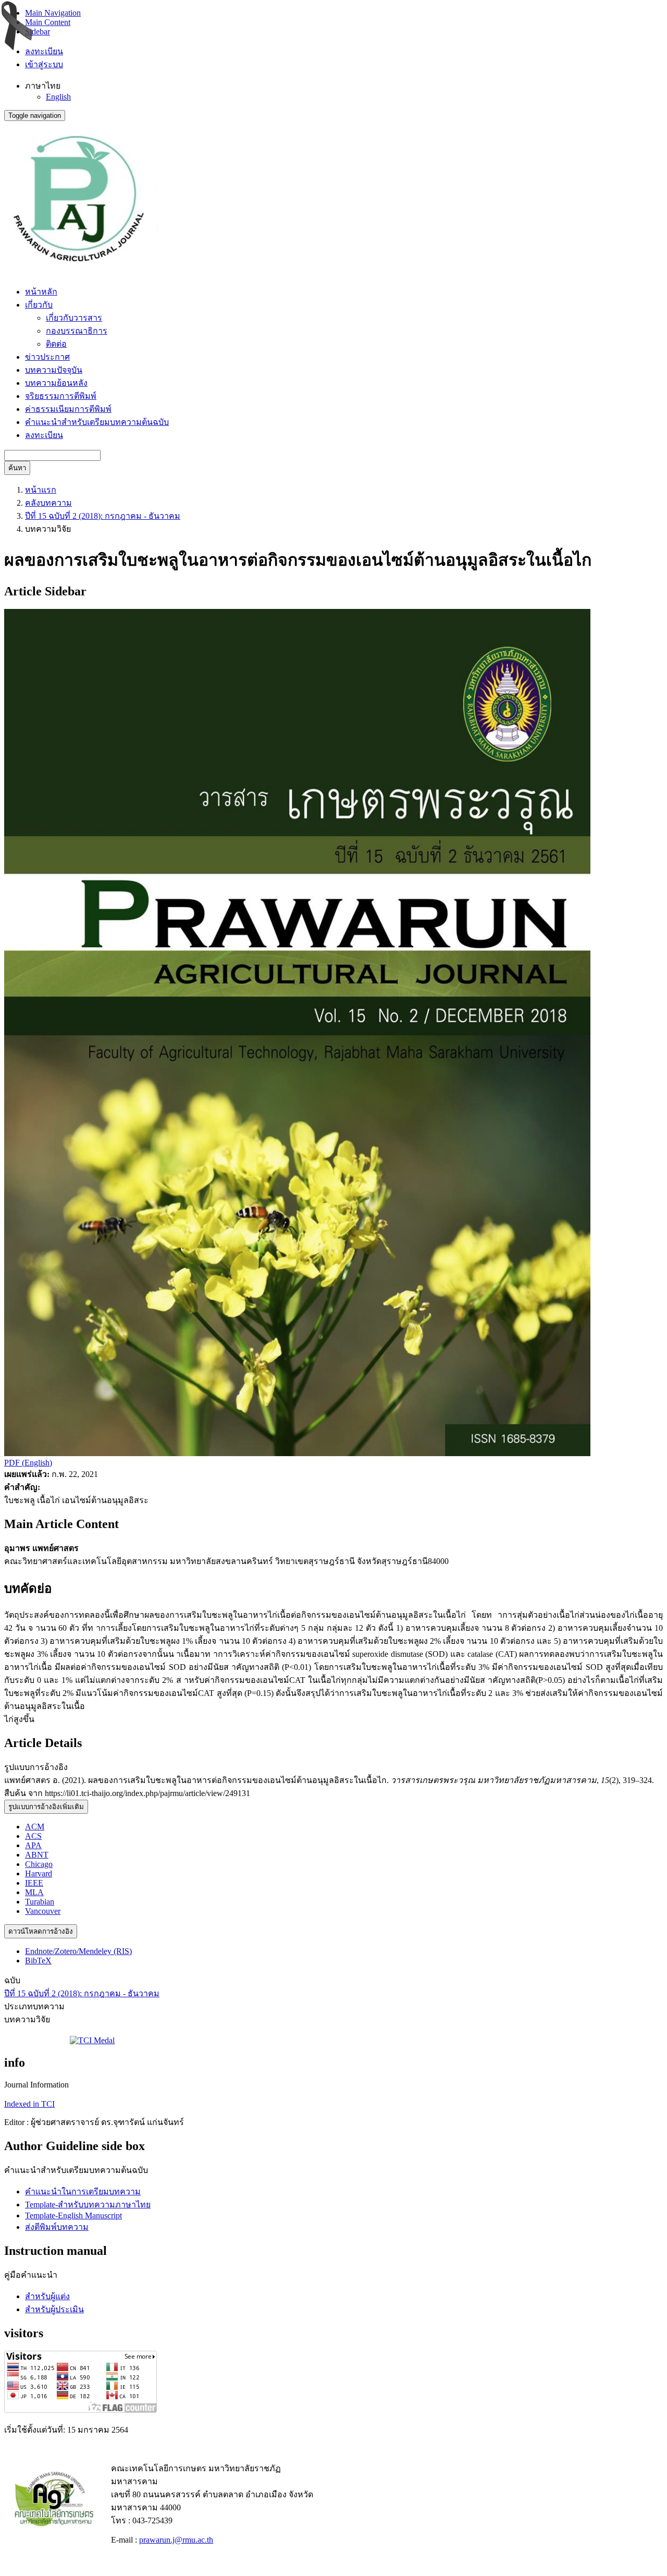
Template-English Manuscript (73, 2215)
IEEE (34, 1883)
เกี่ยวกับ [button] (39, 305)
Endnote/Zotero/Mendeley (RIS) (78, 1951)
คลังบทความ (48, 503)
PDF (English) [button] (28, 1463)
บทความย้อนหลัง (56, 383)
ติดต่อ (56, 344)
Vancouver (43, 1911)
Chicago (39, 1864)
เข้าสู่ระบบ (44, 64)
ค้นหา (17, 468)
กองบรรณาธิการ (77, 331)
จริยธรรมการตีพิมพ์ (61, 396)
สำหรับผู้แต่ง (47, 2296)
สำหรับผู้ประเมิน (54, 2309)
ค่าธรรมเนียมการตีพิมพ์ (68, 409)
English (58, 97)
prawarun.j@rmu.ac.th (176, 2540)
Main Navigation (53, 13)
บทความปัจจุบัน (54, 370)
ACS (33, 1836)
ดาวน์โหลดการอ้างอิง (41, 1931)
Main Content (48, 22)
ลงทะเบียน (44, 51)
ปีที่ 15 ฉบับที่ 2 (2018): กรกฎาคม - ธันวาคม (103, 516)
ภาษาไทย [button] (43, 86)
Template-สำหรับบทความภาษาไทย (88, 2205)
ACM (35, 1827)
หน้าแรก (41, 490)
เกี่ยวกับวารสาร (74, 318)
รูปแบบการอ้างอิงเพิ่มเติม (46, 1807)
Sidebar (38, 32)
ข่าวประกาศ (47, 357)
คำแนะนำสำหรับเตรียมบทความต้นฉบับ (97, 422)
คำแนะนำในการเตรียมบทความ (83, 2192)
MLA (34, 1892)
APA (33, 1845)
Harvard (39, 1873)
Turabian (40, 1902)
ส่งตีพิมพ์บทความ (57, 2227)
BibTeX (38, 1961)
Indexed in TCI (29, 2104)
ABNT (37, 1855)
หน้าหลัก (41, 292)
